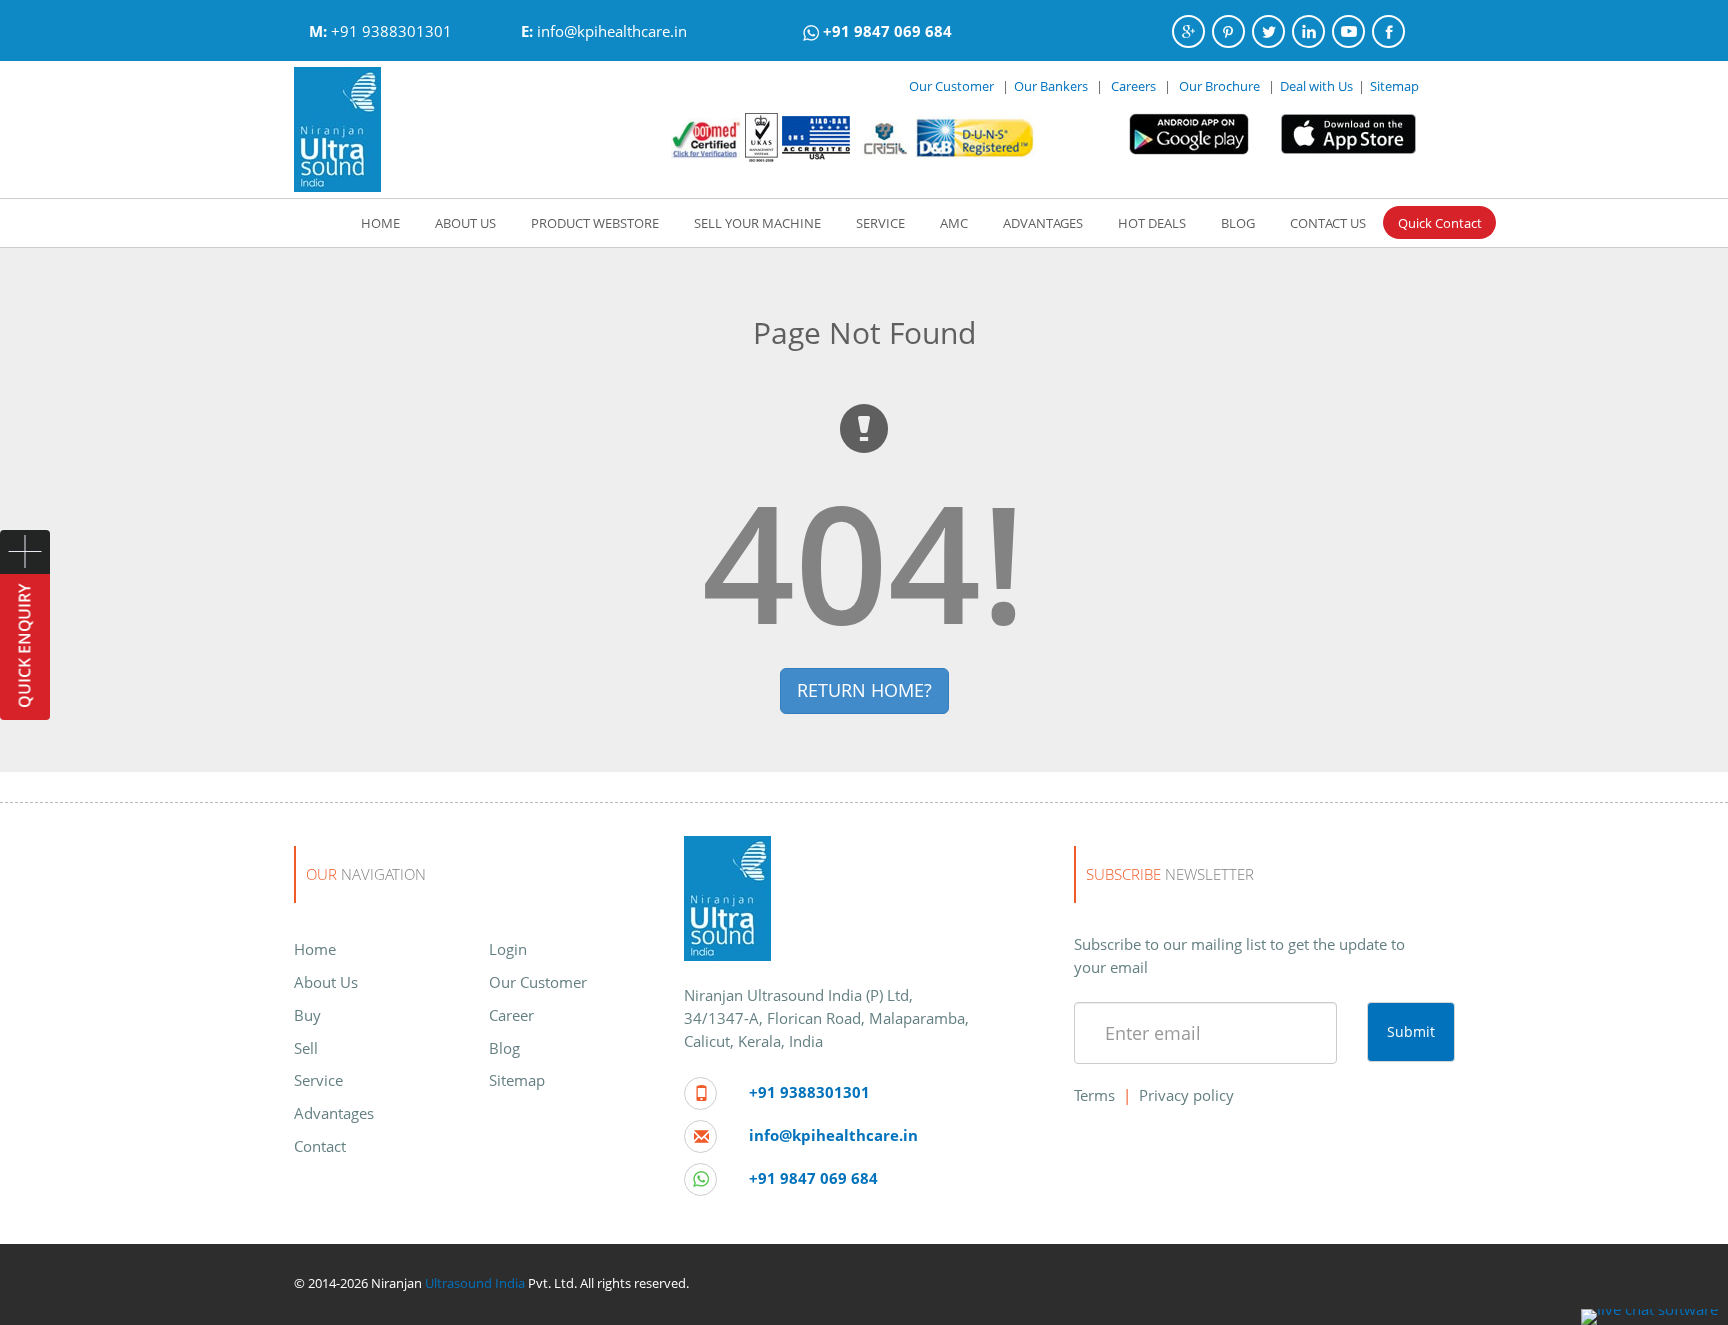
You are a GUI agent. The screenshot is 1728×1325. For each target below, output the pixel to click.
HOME (380, 223)
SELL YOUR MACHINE (757, 223)
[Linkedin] (1308, 31)
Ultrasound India (475, 1283)
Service (318, 1080)
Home (315, 949)
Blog (504, 1048)
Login (508, 949)
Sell (306, 1048)
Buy (307, 1015)
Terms (1094, 1095)
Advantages (334, 1113)
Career (511, 1015)
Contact (320, 1146)
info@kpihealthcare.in (612, 31)
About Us (326, 982)
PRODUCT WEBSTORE (595, 223)
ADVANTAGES (1043, 223)
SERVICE (880, 223)
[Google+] (1188, 31)
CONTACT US (1328, 223)
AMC (954, 223)
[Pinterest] (1228, 31)
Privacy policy (1186, 1095)
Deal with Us (1316, 86)
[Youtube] (1348, 31)
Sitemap (1394, 86)
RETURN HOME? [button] (864, 690)
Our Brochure (1221, 86)
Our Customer (951, 86)
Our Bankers (1051, 86)
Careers (1133, 86)
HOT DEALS (1152, 223)
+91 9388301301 (391, 31)
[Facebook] (1388, 31)
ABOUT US (465, 223)
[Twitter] (1268, 31)
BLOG (1238, 223)
